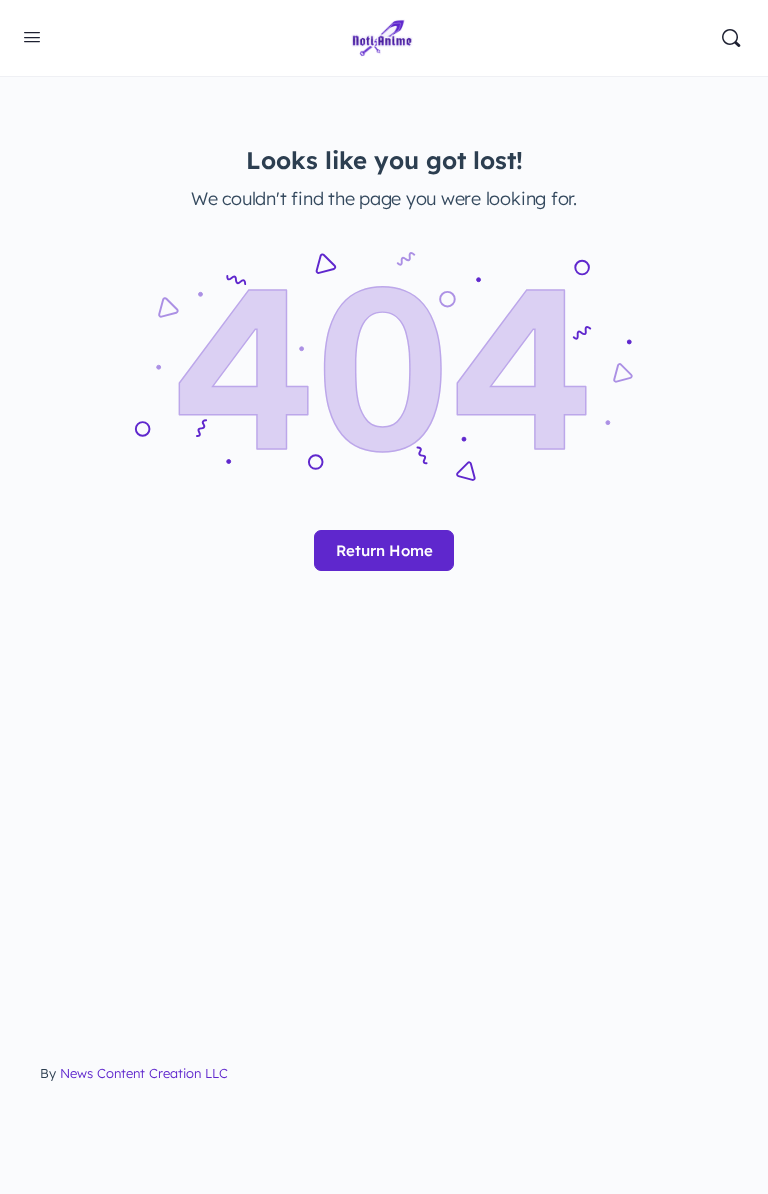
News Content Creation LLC (144, 1073)
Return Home (384, 550)
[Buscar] (731, 38)
